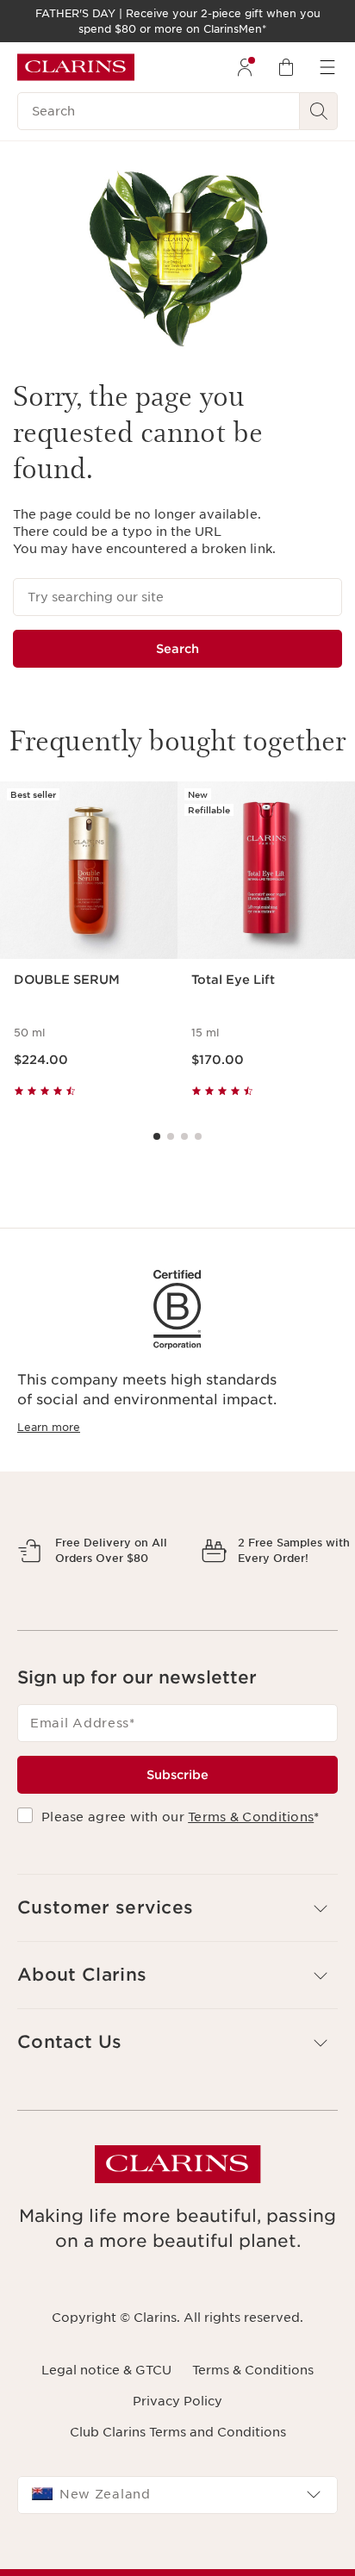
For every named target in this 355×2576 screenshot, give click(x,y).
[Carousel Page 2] (171, 1136)
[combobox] (177, 2554)
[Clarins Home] (76, 67)
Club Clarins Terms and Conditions (178, 2492)
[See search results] (319, 111)
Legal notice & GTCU (106, 2430)
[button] (177, 1968)
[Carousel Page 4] (198, 1136)
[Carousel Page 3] (184, 1136)
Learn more (49, 1427)
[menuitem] (245, 67)
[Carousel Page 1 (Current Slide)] (157, 1136)
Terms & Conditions (251, 1877)
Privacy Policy (177, 2461)
